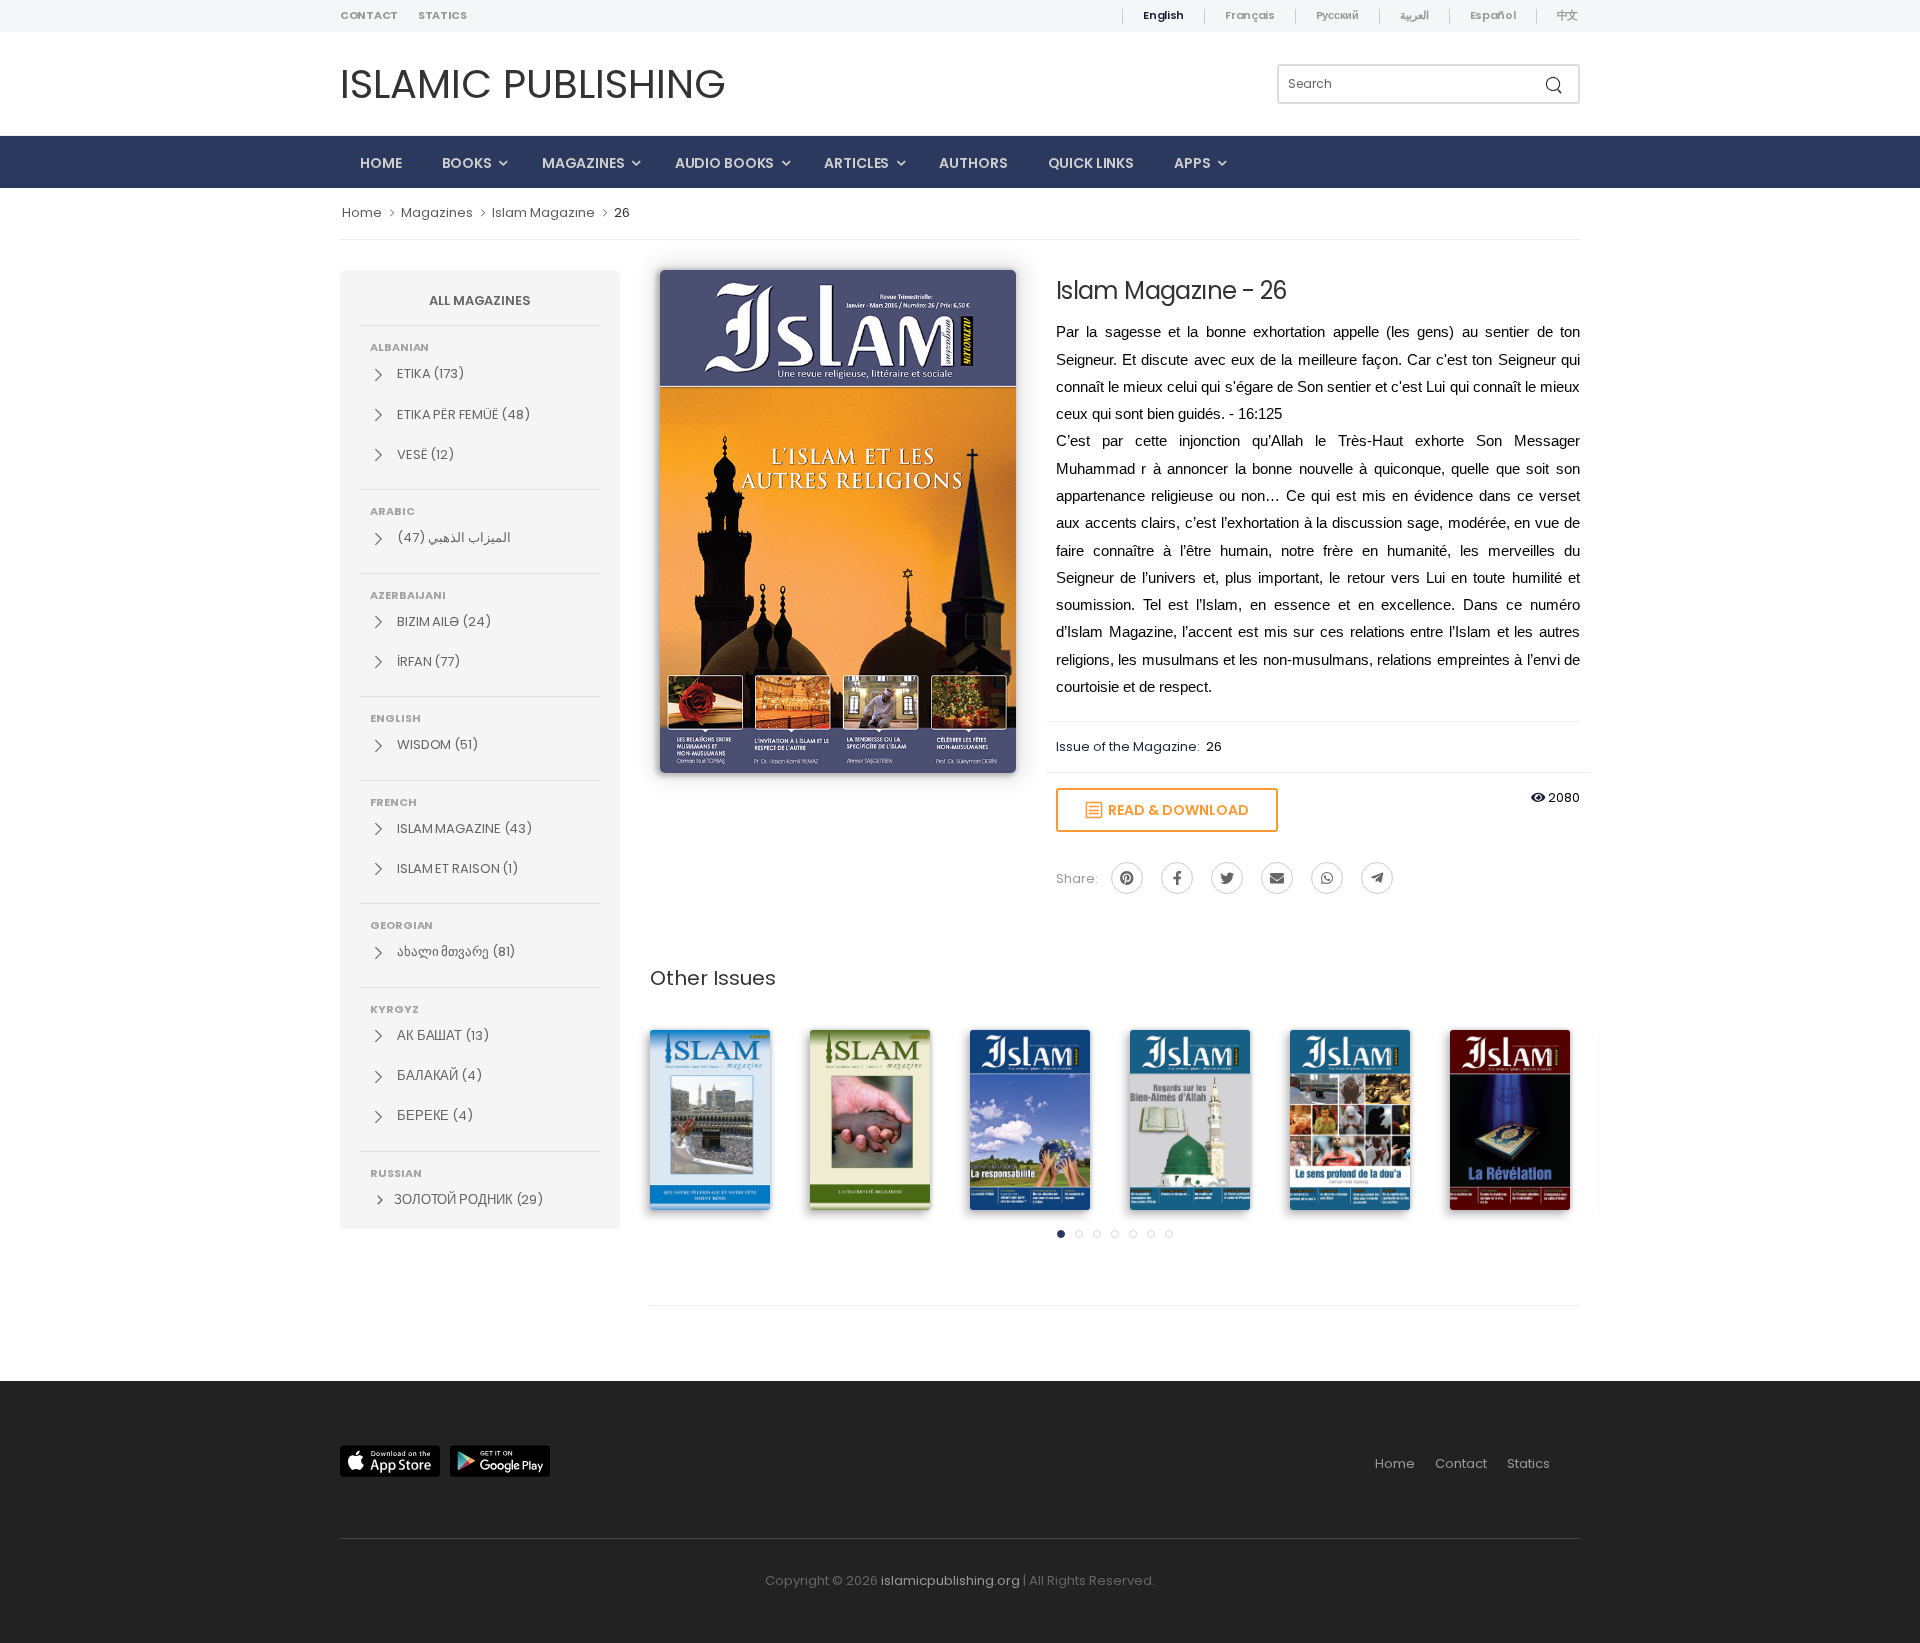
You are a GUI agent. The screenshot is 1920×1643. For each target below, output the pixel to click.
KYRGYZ (394, 1008)
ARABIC (392, 510)
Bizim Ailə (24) (442, 621)
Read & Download (1175, 810)
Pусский (1337, 15)
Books (467, 163)
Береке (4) (433, 1115)
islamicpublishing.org (950, 1580)
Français (1250, 15)
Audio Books (725, 163)
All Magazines (480, 300)
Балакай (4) (438, 1075)
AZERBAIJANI (408, 594)
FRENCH (393, 801)
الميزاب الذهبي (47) (452, 537)
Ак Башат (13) (441, 1035)
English (1163, 15)
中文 (1567, 15)
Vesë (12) (424, 454)
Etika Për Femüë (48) (462, 414)
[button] (1061, 1234)
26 (622, 212)
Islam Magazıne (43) (463, 828)
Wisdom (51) (436, 744)
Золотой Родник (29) (467, 1199)
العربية (1414, 15)
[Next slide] (1545, 1140)
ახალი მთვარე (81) (454, 951)
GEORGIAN (401, 924)
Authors (973, 163)
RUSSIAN (395, 1172)
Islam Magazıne (543, 212)
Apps (1192, 163)
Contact (369, 15)
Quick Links (1091, 163)
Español (1493, 15)
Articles (856, 163)
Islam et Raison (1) (456, 868)
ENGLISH (395, 717)
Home (381, 163)
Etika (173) (429, 373)
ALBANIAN (399, 346)
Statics (442, 15)
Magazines (583, 163)
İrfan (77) (427, 661)
